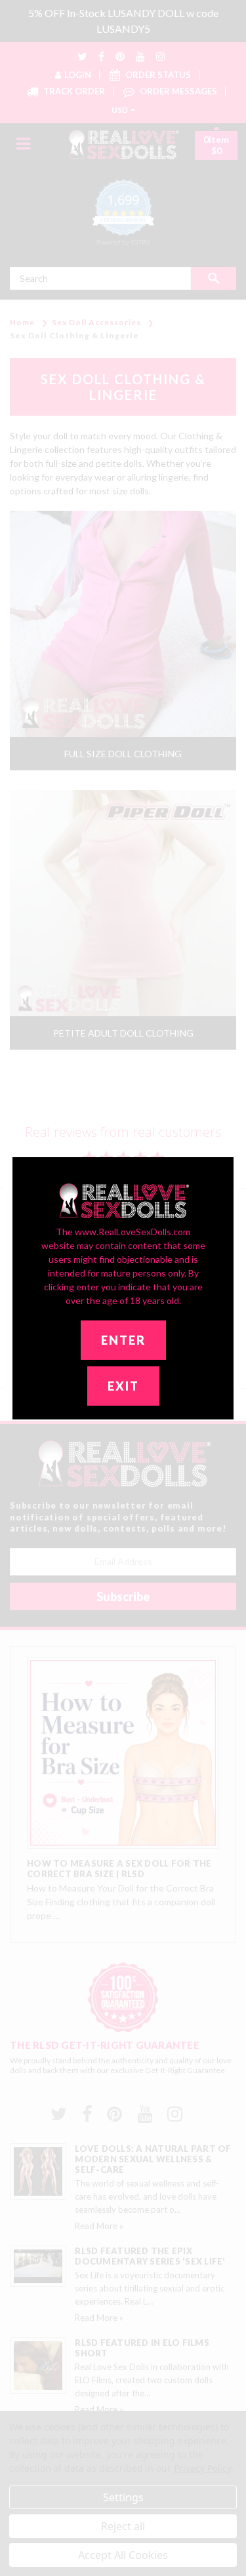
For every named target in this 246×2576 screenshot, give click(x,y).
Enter (123, 1340)
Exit (123, 1386)
